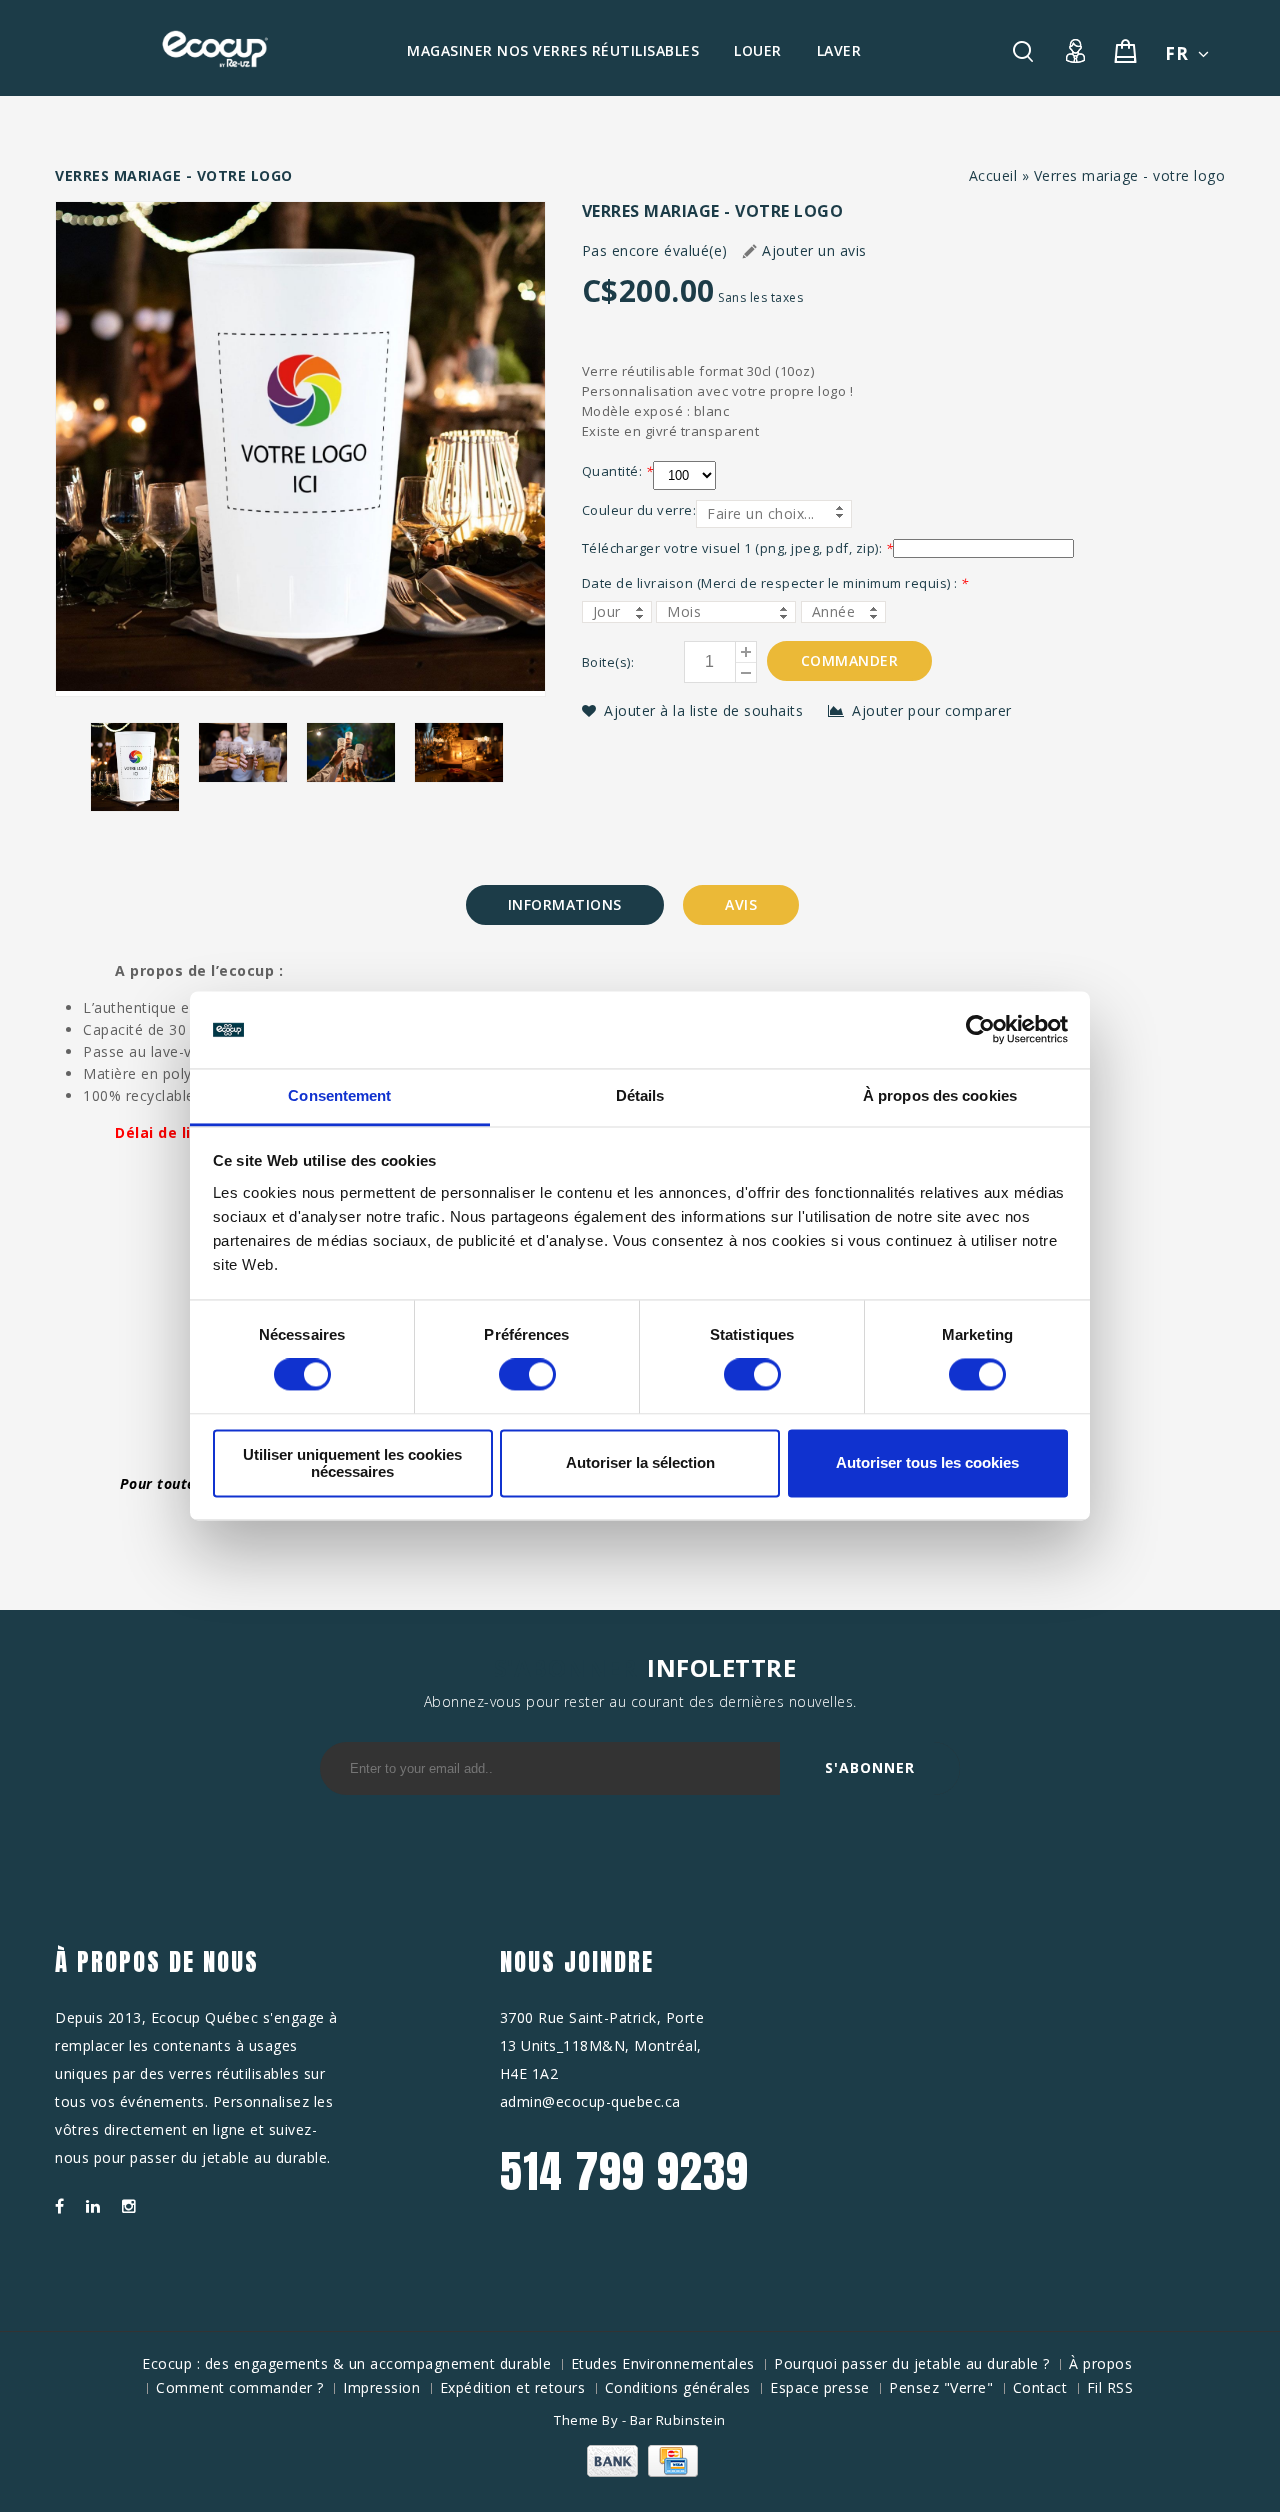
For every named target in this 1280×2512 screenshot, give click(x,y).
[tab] (565, 905)
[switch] (527, 1375)
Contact (1040, 2387)
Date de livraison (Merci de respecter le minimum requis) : (775, 583)
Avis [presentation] (741, 904)
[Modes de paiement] (640, 2471)
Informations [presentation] (565, 904)
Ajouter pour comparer (932, 710)
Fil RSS (1110, 2387)
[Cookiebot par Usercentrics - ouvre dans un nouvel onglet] (980, 1030)
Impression (381, 2387)
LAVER (839, 50)
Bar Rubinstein (678, 2420)
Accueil (993, 175)
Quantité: (618, 471)
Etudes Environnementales (663, 2363)
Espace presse (820, 2387)
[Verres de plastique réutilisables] (215, 49)
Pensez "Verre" (941, 2387)
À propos (1100, 2363)
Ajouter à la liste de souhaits (706, 710)
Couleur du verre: (639, 510)
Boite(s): (608, 662)
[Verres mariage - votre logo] (300, 449)
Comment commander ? (240, 2387)
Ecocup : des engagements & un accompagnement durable (346, 2363)
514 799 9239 (624, 2171)
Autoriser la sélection (640, 1463)
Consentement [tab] (339, 1095)
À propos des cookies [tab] (940, 1095)
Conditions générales (678, 2387)
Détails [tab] (640, 1095)
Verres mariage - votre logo (1130, 175)
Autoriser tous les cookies (927, 1463)
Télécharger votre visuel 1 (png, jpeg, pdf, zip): (738, 548)
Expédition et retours (513, 2387)
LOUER (758, 50)
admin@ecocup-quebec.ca (590, 2101)
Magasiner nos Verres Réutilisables (553, 50)
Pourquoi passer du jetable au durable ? (912, 2363)
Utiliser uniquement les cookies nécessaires (352, 1463)
